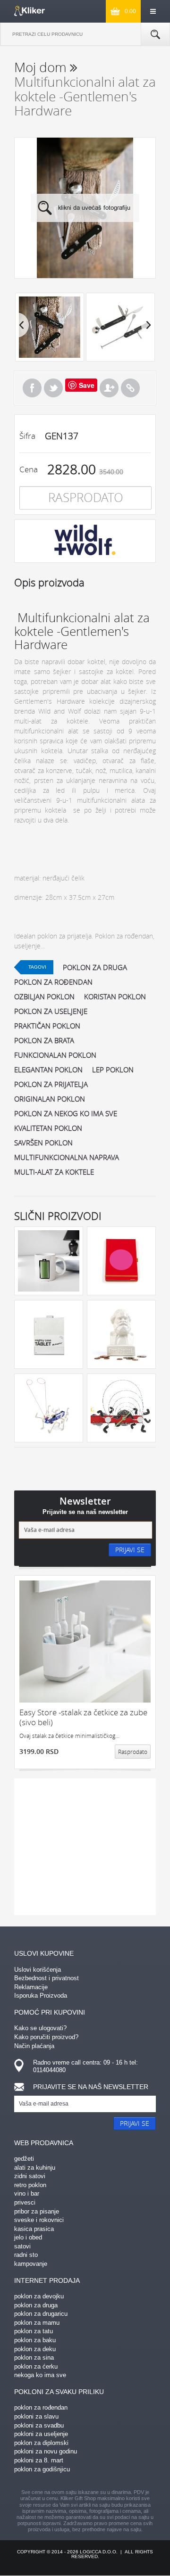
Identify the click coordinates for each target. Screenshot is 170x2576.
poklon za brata (44, 1040)
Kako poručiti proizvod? (46, 2037)
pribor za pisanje (37, 2211)
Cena (29, 469)
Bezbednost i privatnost (47, 1978)
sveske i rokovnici (39, 2220)
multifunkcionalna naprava (67, 1157)
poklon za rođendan (53, 982)
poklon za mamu (37, 2323)
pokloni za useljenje (41, 2434)
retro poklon (30, 2185)
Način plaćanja (34, 2046)
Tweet (53, 388)
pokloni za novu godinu (46, 2451)
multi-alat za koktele (54, 1172)
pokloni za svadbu (39, 2425)
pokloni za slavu (36, 2416)
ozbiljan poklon (44, 996)
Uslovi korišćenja (38, 1970)
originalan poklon (50, 1099)
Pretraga (155, 34)
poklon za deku (35, 2349)
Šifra (27, 436)
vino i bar (27, 2193)
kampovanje (31, 2264)
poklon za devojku (39, 2296)
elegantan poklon (48, 1070)
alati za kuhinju (35, 2168)
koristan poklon (115, 996)
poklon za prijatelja (51, 1084)
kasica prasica (34, 2229)
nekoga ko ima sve (40, 2375)
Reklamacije (31, 1987)
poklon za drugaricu (41, 2314)
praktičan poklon (47, 1026)
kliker (30, 11)
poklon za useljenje (51, 1011)
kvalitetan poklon (48, 1128)
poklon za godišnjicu (42, 2469)
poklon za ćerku (36, 2366)
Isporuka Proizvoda (41, 1996)
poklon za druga (95, 967)
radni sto (26, 2255)
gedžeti (24, 2159)
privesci (25, 2202)
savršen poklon (43, 1143)
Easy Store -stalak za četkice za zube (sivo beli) (83, 1717)
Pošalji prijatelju (109, 388)
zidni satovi (30, 2176)
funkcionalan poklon (55, 1055)
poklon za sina (34, 2358)
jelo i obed (28, 2237)
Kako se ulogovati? (40, 2028)
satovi (22, 2246)
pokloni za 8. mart (39, 2460)
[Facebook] (32, 388)
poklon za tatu (34, 2331)
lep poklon (113, 1070)
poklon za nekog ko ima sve (66, 1113)
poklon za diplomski (41, 2443)
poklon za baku (35, 2340)
